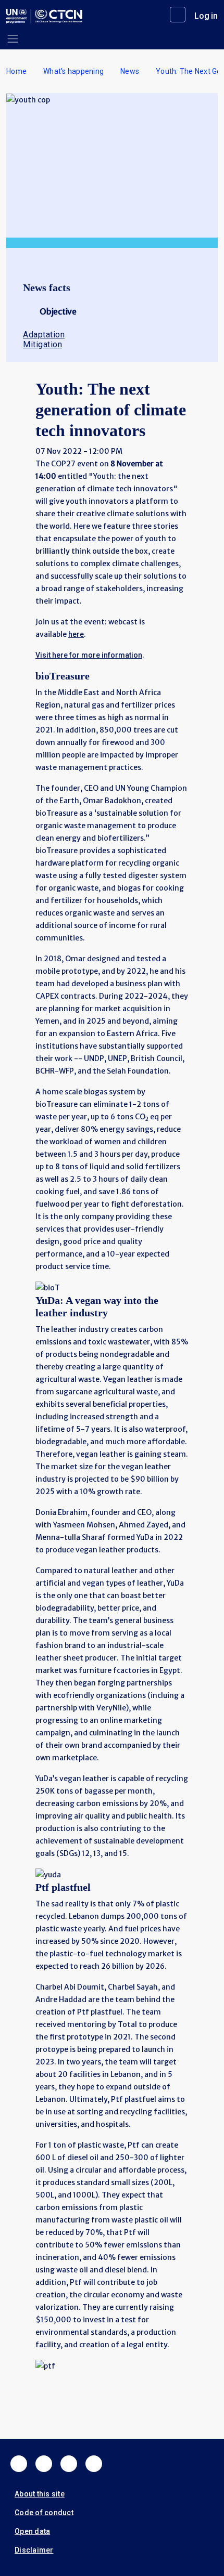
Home (16, 71)
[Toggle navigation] (13, 39)
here (76, 634)
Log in (206, 16)
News (130, 71)
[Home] (44, 16)
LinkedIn (69, 2464)
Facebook (19, 2464)
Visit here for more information (89, 655)
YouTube (94, 2464)
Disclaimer (34, 2550)
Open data (32, 2531)
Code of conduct (44, 2513)
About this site (40, 2494)
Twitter (44, 2464)
